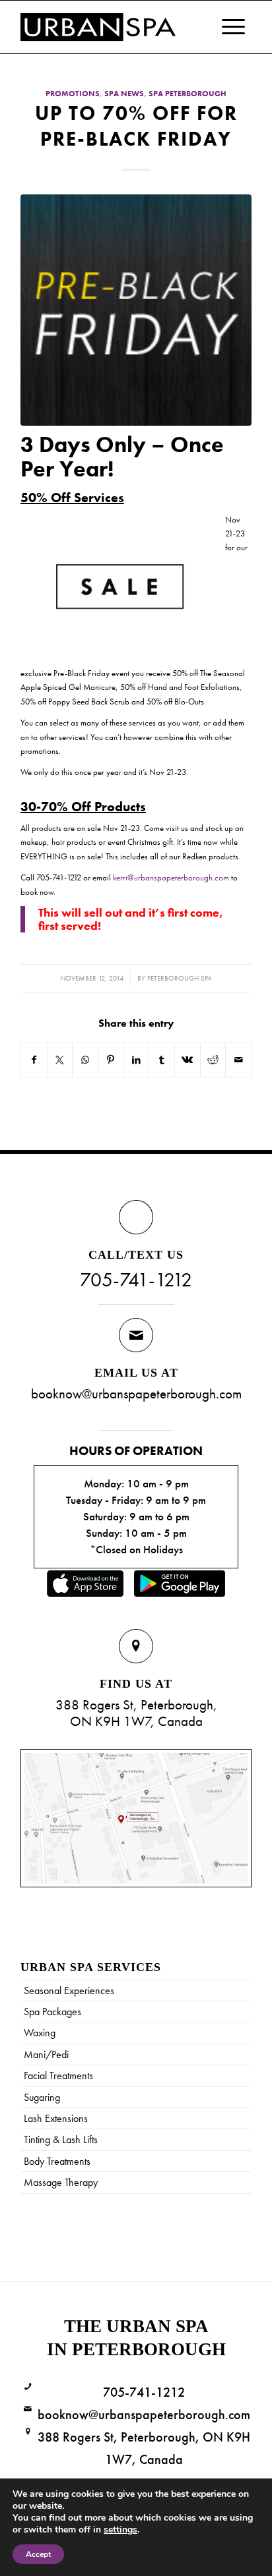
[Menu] (227, 27)
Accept (38, 2554)
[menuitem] (227, 27)
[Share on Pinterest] (111, 1060)
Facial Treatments (58, 2075)
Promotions (73, 94)
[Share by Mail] (238, 1060)
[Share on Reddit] (213, 1060)
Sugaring (42, 2097)
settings (120, 2530)
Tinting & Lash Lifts (61, 2139)
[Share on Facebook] (34, 1060)
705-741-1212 (136, 1280)
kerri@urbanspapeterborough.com (171, 877)
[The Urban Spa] (113, 27)
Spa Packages (52, 2012)
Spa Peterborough (187, 94)
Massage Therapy (61, 2182)
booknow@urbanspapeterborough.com (136, 1393)
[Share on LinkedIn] (137, 1060)
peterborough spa (180, 978)
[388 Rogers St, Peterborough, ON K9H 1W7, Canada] (28, 2432)
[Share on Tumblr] (162, 1060)
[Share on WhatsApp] (85, 1060)
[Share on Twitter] (60, 1060)
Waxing (40, 2033)
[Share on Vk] (187, 1060)
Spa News (124, 94)
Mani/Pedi (46, 2054)
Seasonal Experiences (69, 1990)
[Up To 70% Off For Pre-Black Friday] (136, 310)
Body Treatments (57, 2161)
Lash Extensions (56, 2118)
